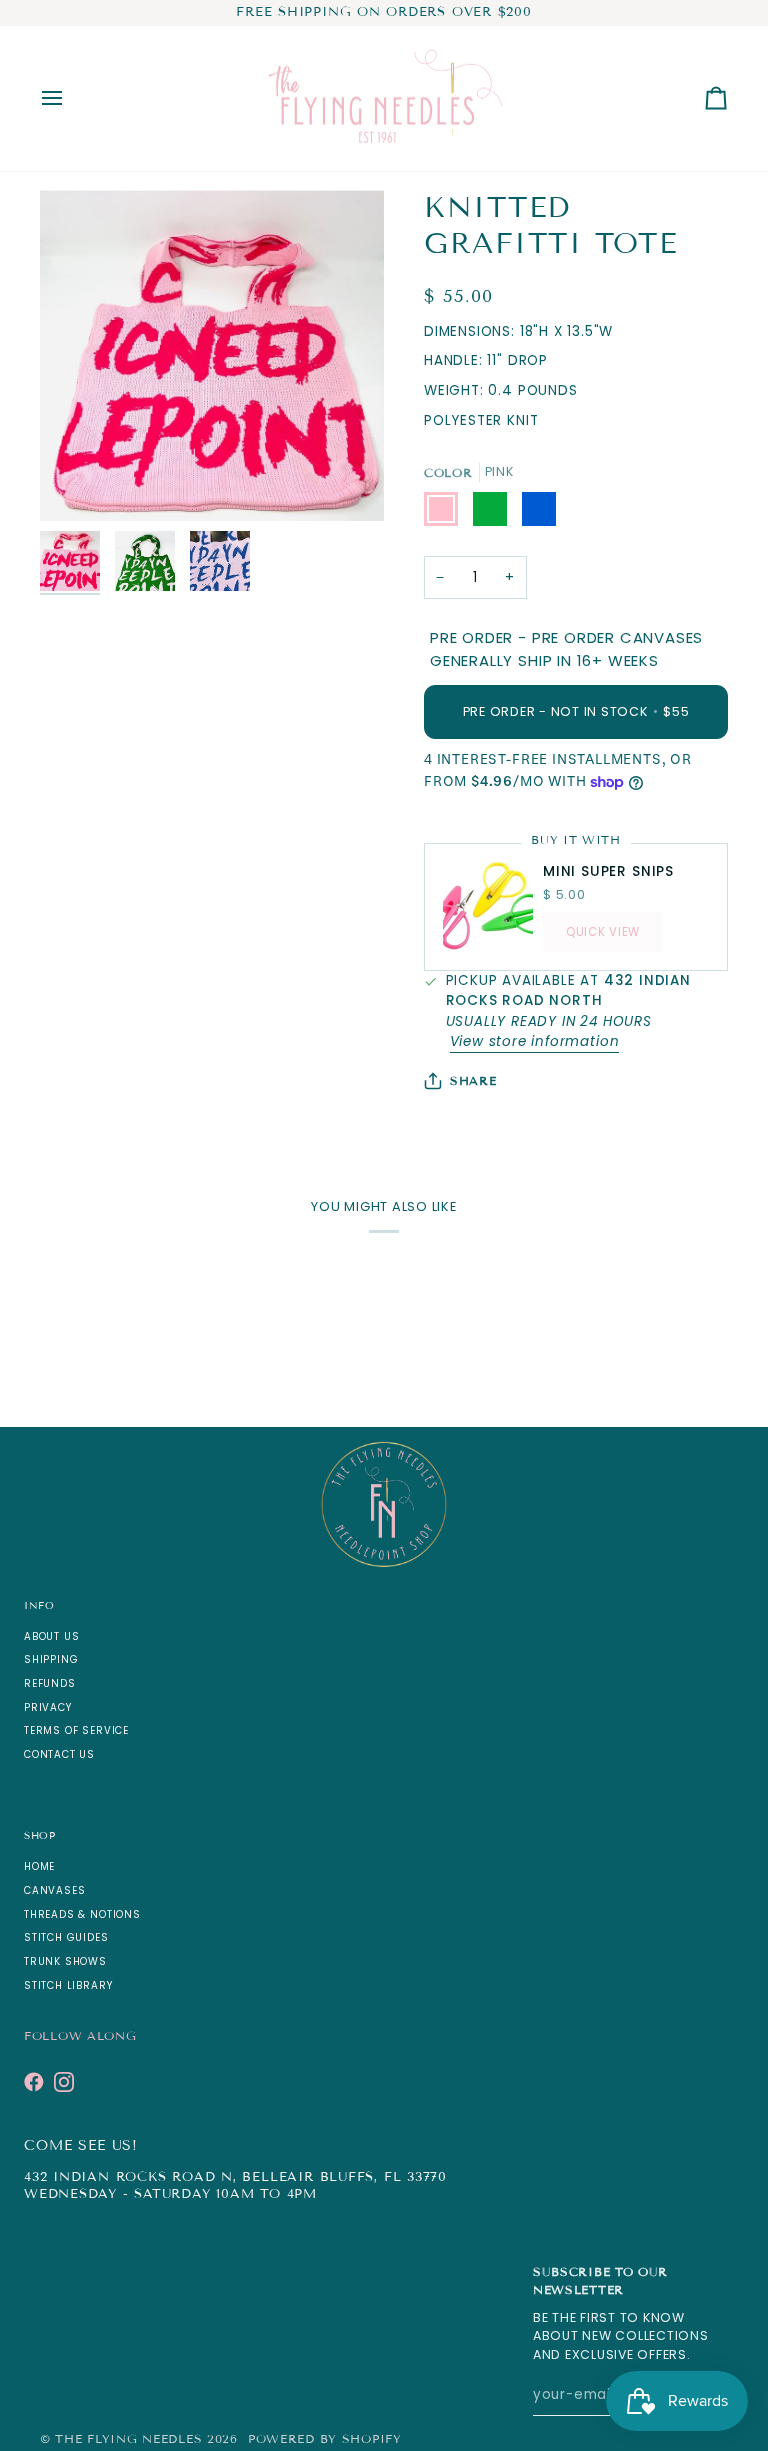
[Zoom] (77, 483)
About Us (51, 1636)
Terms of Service (76, 1730)
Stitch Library (68, 1985)
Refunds (50, 1683)
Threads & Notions (82, 1914)
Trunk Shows (65, 1961)
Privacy (48, 1707)
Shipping (51, 1659)
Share (473, 1080)
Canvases (54, 1890)
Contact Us (59, 1754)
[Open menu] (70, 99)
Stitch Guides (66, 1937)
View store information (535, 1041)
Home (39, 1866)
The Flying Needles (128, 2438)
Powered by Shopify (325, 2438)
